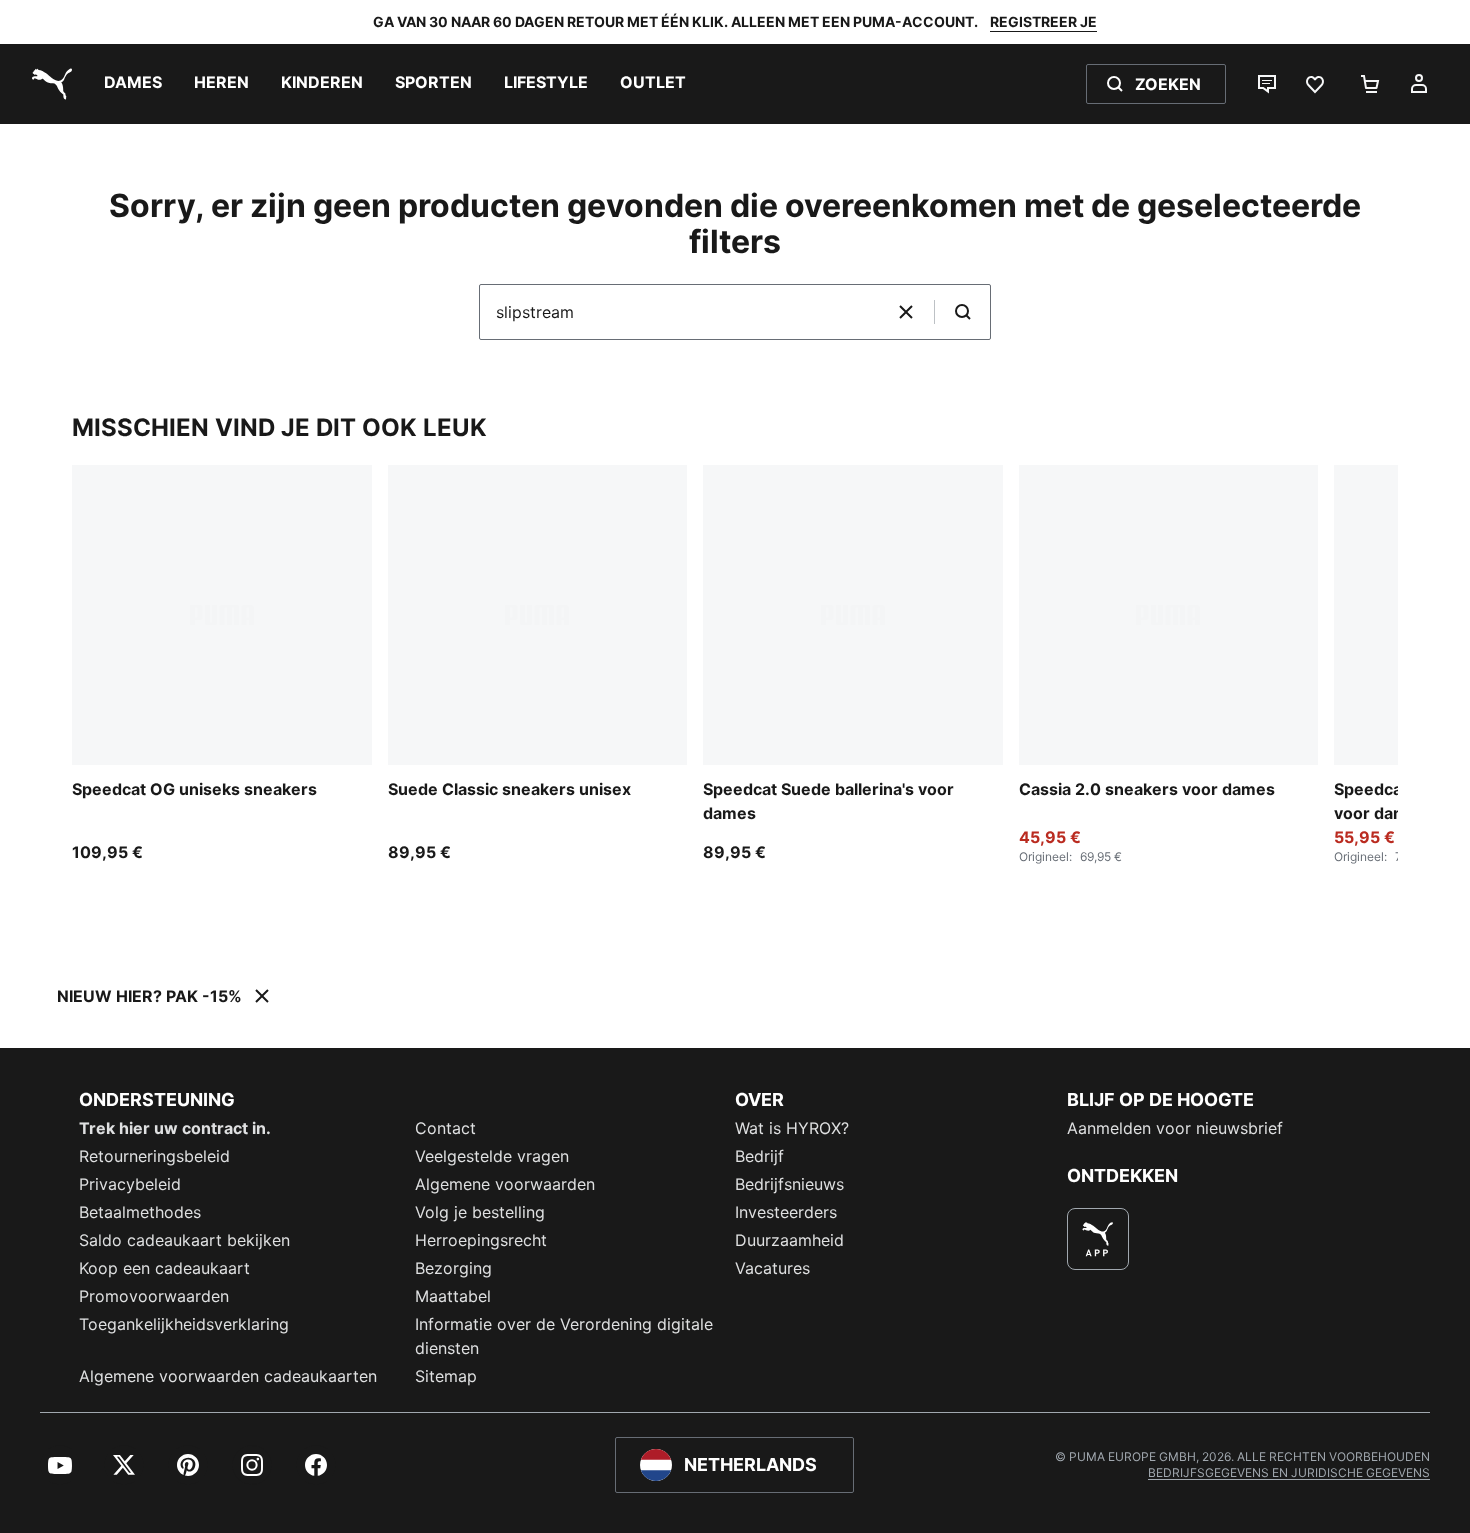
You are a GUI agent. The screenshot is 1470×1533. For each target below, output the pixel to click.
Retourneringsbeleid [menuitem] (154, 1156)
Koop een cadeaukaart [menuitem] (164, 1268)
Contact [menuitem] (445, 1128)
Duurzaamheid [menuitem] (789, 1240)
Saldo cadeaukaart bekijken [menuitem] (184, 1240)
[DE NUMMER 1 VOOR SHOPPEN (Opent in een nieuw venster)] (1098, 1239)
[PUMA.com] (48, 84)
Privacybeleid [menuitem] (130, 1184)
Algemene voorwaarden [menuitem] (505, 1184)
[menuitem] (133, 84)
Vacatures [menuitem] (772, 1268)
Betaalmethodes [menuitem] (140, 1212)
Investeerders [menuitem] (786, 1212)
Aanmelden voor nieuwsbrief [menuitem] (1175, 1128)
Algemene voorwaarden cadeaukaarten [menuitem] (228, 1376)
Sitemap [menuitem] (446, 1376)
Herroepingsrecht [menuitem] (481, 1240)
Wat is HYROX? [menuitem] (792, 1128)
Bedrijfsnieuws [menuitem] (789, 1184)
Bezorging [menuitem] (453, 1268)
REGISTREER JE (1043, 21)
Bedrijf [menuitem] (759, 1156)
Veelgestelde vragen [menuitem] (492, 1156)
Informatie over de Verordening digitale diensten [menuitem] (564, 1336)
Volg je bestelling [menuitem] (480, 1212)
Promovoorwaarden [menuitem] (154, 1296)
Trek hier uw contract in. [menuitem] (175, 1128)
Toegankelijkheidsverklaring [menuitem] (184, 1324)
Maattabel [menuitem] (453, 1296)
